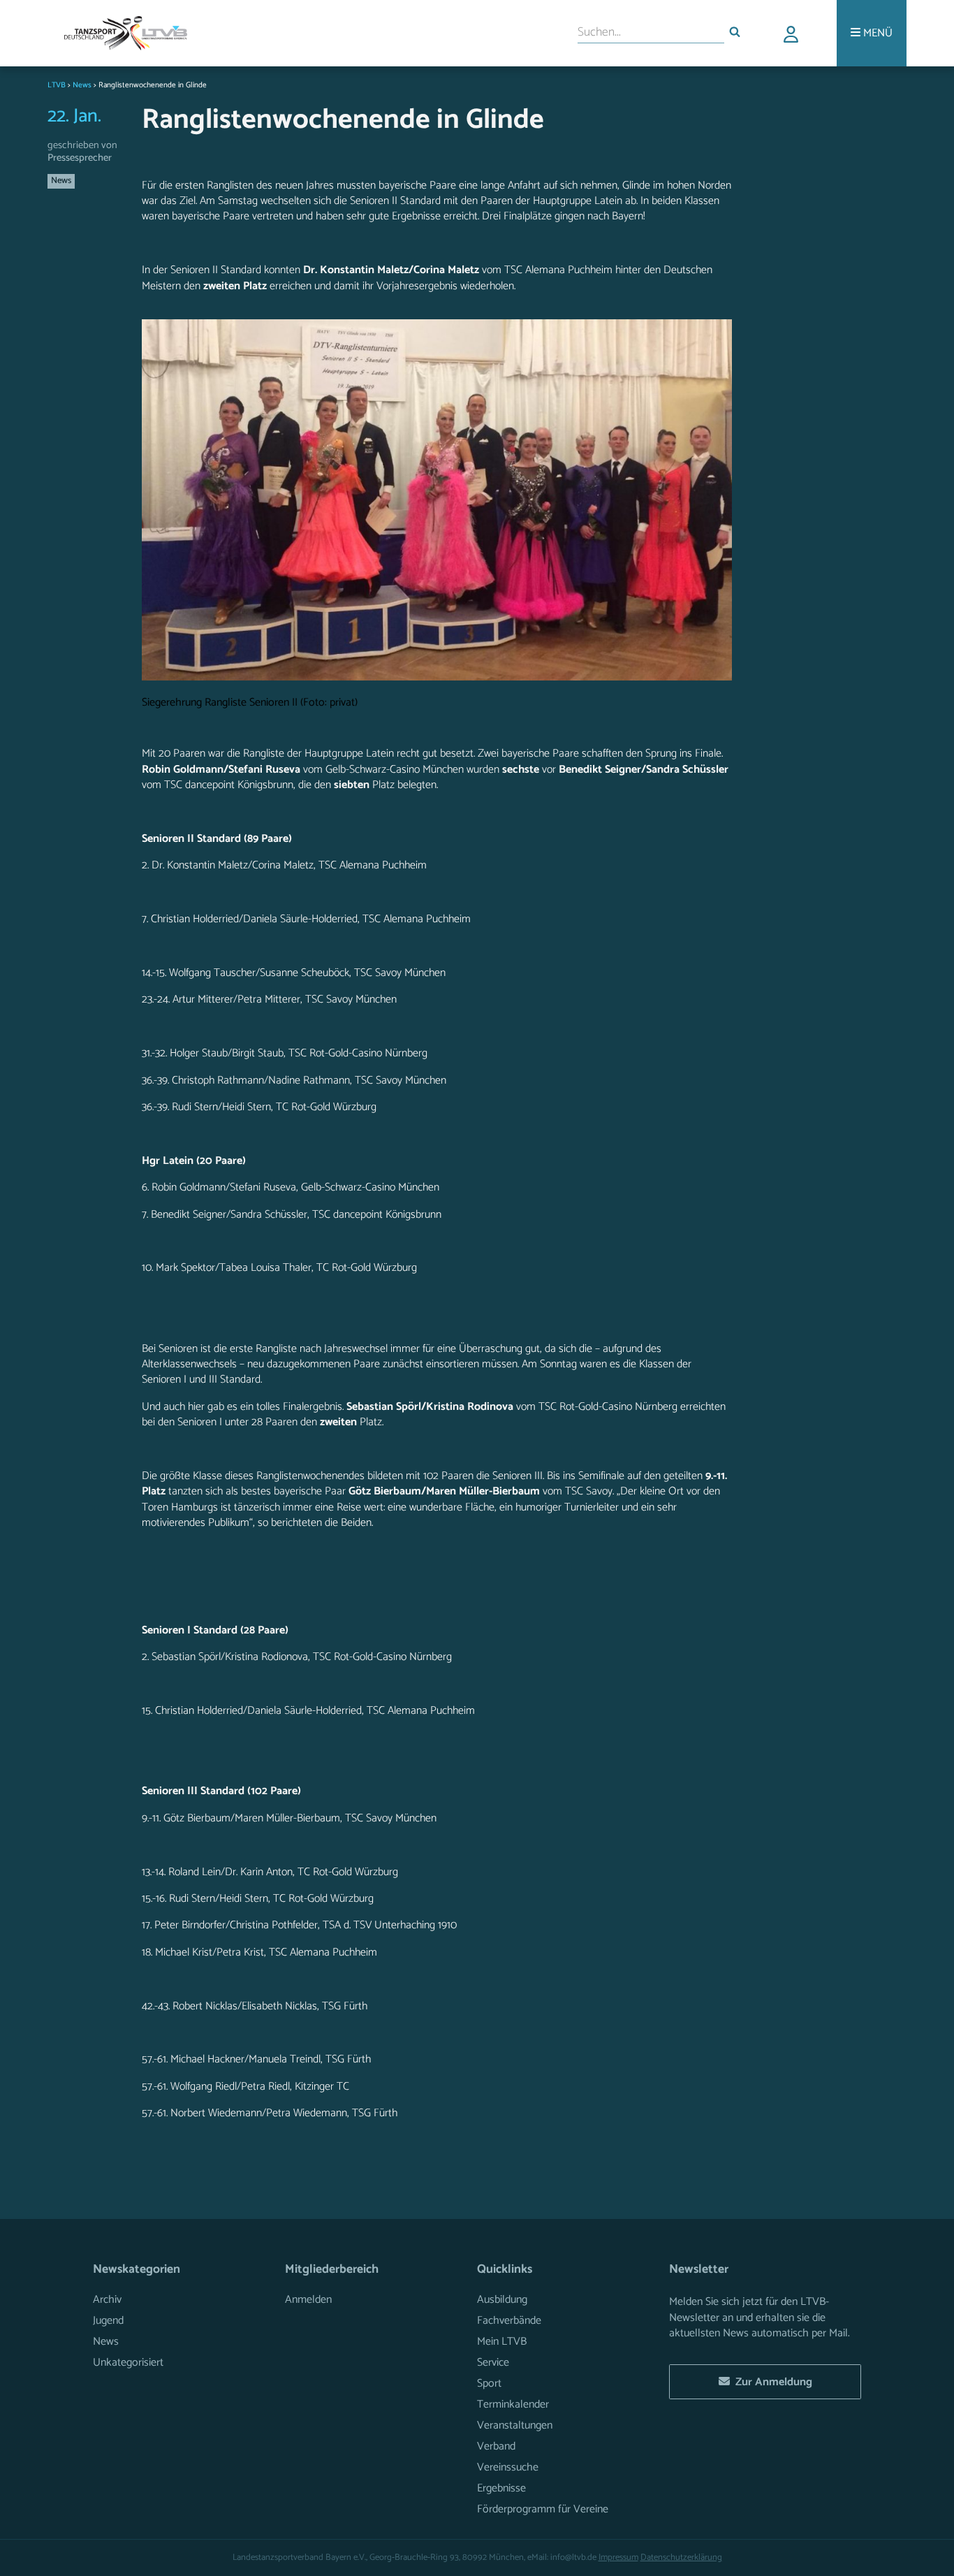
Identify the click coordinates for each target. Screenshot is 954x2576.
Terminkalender (513, 2404)
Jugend (108, 2321)
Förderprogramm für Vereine (543, 2509)
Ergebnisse (501, 2488)
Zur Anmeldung (771, 2382)
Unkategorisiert (128, 2363)
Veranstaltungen (515, 2425)
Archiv (107, 2300)
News (61, 181)
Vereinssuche (508, 2467)
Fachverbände (509, 2321)
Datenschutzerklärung (681, 2557)
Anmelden (308, 2300)
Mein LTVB (502, 2342)
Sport (489, 2384)
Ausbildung (502, 2300)
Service (493, 2363)
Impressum (618, 2557)
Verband (496, 2446)
